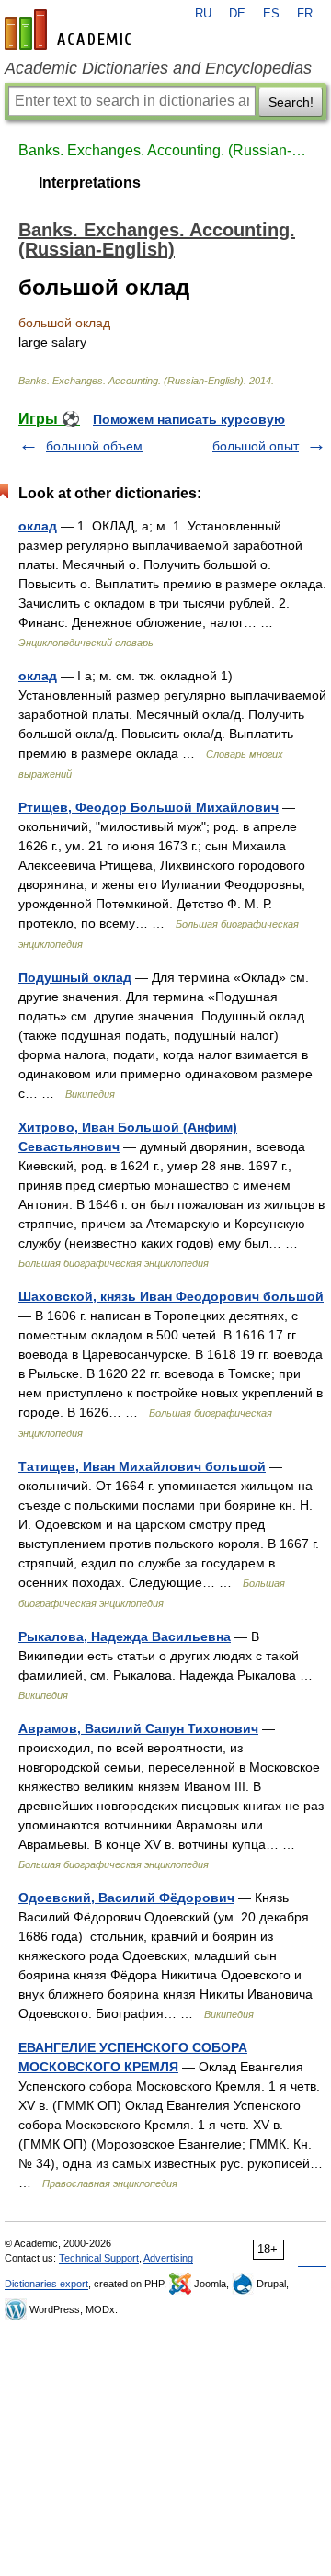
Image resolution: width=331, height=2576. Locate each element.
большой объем (94, 446)
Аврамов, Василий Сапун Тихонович (138, 1728)
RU (203, 14)
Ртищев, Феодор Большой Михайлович (148, 807)
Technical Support (99, 2258)
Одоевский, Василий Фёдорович (126, 1898)
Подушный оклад (75, 977)
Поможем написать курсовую (189, 419)
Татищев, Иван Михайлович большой (142, 1466)
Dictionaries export (46, 2284)
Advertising (168, 2258)
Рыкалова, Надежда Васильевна (125, 1636)
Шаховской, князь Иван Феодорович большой (171, 1296)
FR (305, 14)
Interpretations (90, 182)
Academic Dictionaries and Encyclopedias (158, 68)
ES (271, 14)
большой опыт (256, 446)
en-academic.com (71, 29)
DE (237, 14)
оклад (38, 526)
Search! (291, 102)
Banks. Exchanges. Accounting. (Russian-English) (165, 150)
